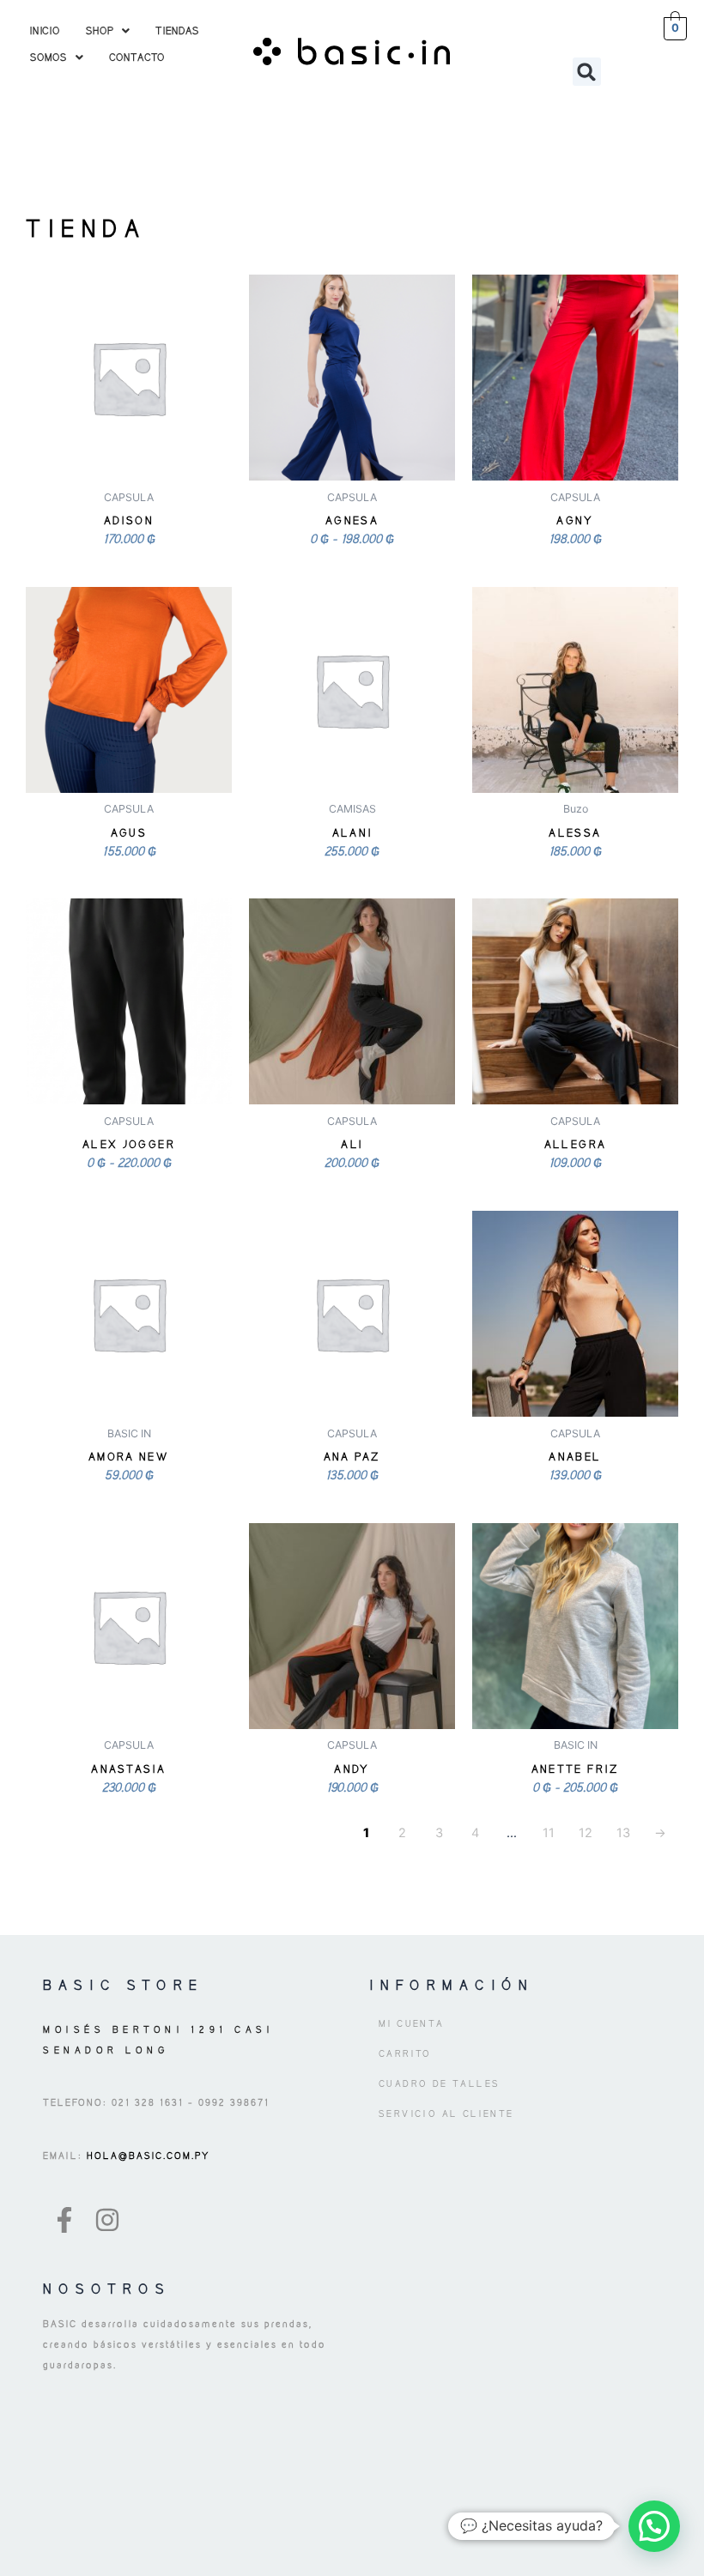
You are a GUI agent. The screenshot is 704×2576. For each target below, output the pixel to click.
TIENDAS (177, 30)
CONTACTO (137, 57)
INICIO (45, 30)
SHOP (100, 30)
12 (586, 1833)
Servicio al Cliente (446, 2113)
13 (623, 1833)
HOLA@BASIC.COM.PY (146, 2156)
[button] (108, 30)
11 (549, 1833)
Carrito (405, 2053)
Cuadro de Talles (439, 2083)
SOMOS (49, 57)
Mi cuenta (412, 2023)
